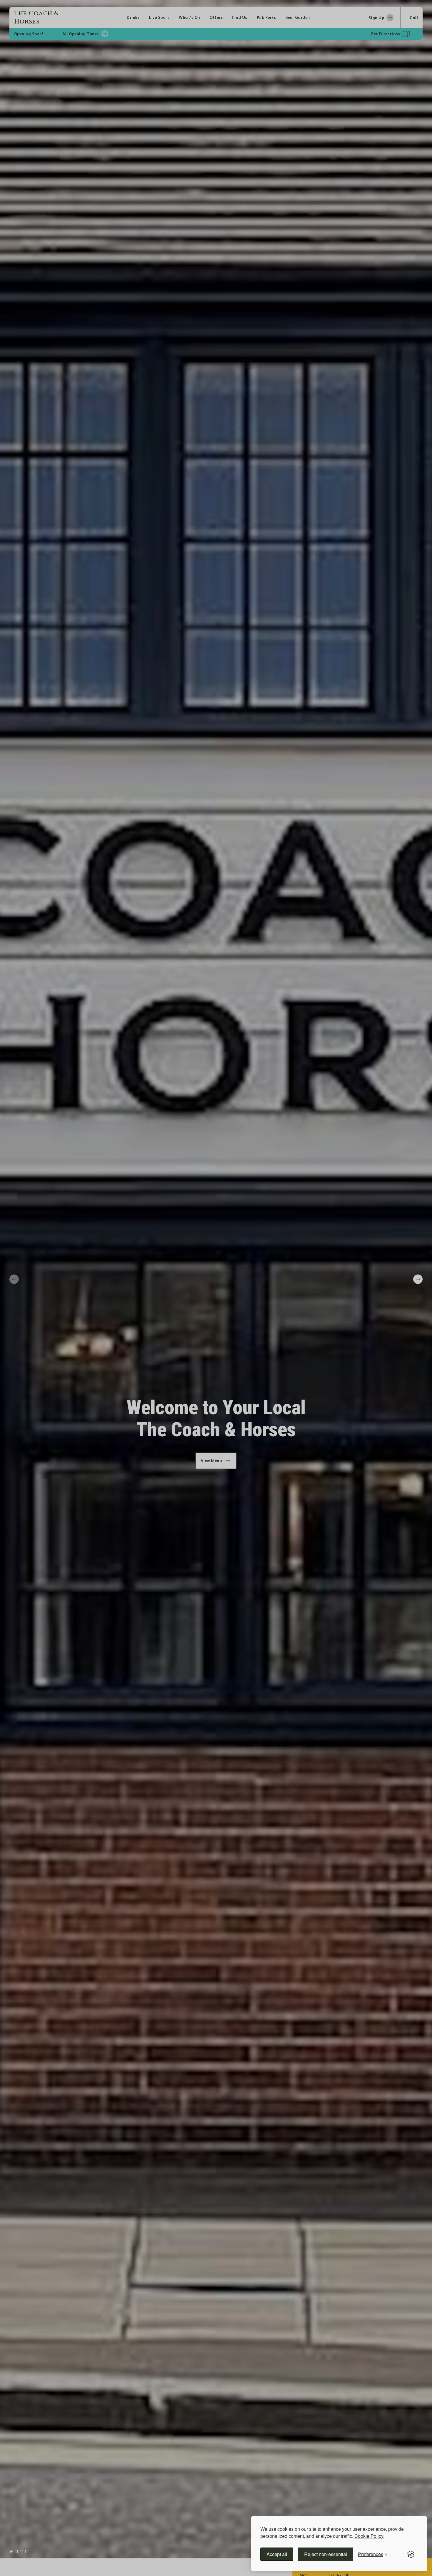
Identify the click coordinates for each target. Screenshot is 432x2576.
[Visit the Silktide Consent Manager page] (411, 2554)
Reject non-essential (326, 2554)
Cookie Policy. (369, 2536)
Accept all (277, 2554)
